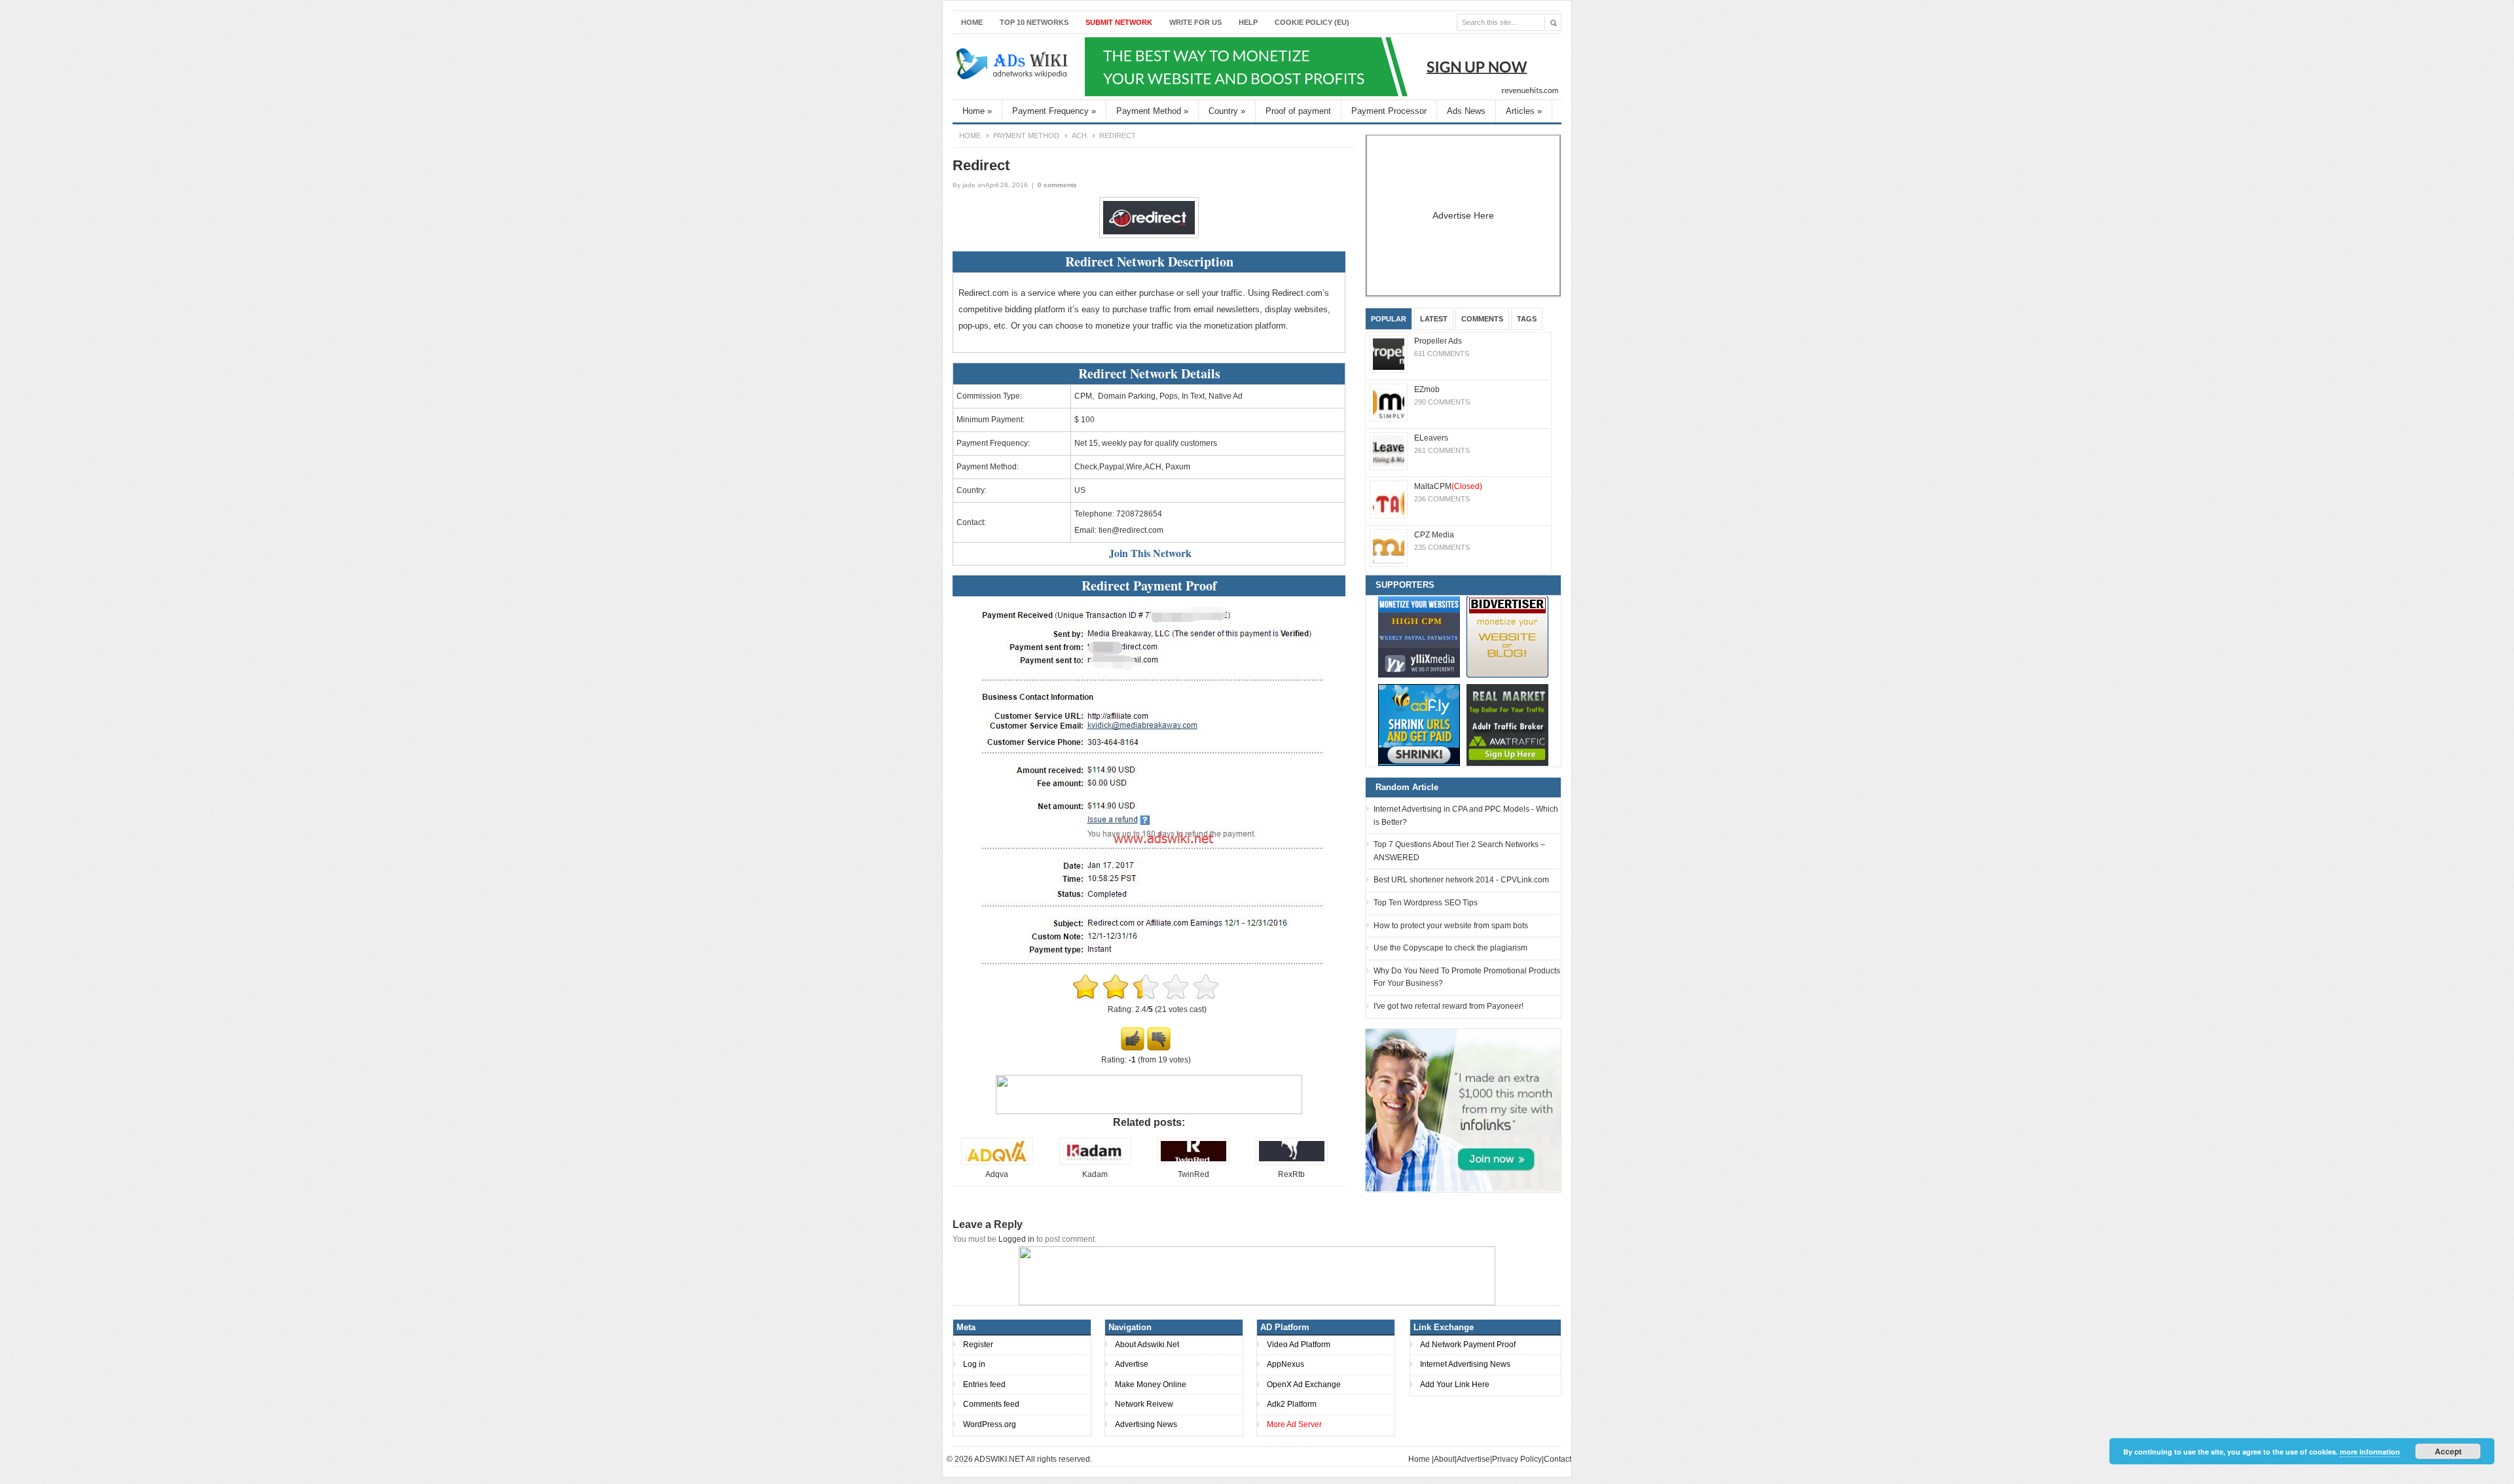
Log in (974, 1364)
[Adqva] (997, 1162)
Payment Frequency (1054, 111)
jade (969, 185)
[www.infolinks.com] (1463, 1110)
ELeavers (1431, 438)
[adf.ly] (1419, 725)
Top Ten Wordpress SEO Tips (1426, 903)
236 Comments (1442, 499)
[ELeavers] (1389, 451)
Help (1248, 22)
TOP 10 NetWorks (1034, 22)
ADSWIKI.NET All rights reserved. (1033, 1459)
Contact (1558, 1459)
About (1444, 1459)
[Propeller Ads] (1389, 354)
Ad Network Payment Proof (1468, 1345)
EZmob (1427, 389)
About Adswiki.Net (1147, 1345)
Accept (2448, 1451)
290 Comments (1442, 402)
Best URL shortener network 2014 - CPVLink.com (1461, 880)
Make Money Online (1151, 1384)
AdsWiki (1013, 67)
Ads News (1466, 111)
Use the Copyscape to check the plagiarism (1450, 948)
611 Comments (1442, 353)
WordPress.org (990, 1424)
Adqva (997, 1174)
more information (2370, 1452)
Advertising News (1146, 1424)
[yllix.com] (1419, 637)
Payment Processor (1389, 111)
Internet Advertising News (1465, 1364)
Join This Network (1150, 553)
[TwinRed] (1193, 1162)
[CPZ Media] (1389, 548)
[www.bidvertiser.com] (1507, 637)
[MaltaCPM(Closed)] (1389, 499)
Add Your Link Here (1455, 1384)
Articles (1524, 111)
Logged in (1016, 1239)
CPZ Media (1434, 535)
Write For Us (1195, 22)
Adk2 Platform (1292, 1404)
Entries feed (984, 1384)
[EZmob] (1389, 403)
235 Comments (1442, 547)
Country (1227, 111)
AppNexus (1285, 1364)
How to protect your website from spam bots (1451, 926)
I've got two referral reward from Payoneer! (1448, 1006)
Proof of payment (1298, 111)
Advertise (1132, 1364)
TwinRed (1193, 1174)
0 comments (1057, 185)
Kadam (1095, 1174)
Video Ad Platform (1299, 1345)
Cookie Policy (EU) (1312, 22)
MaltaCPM (1448, 486)
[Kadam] (1095, 1162)
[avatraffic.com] (1507, 725)
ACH (1079, 136)
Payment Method (1152, 111)
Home (972, 22)
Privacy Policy (1517, 1459)
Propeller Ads (1438, 341)
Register (978, 1345)
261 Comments (1442, 450)
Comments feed (991, 1404)
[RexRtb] (1292, 1162)
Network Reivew (1144, 1404)
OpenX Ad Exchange (1304, 1384)
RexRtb (1291, 1174)
